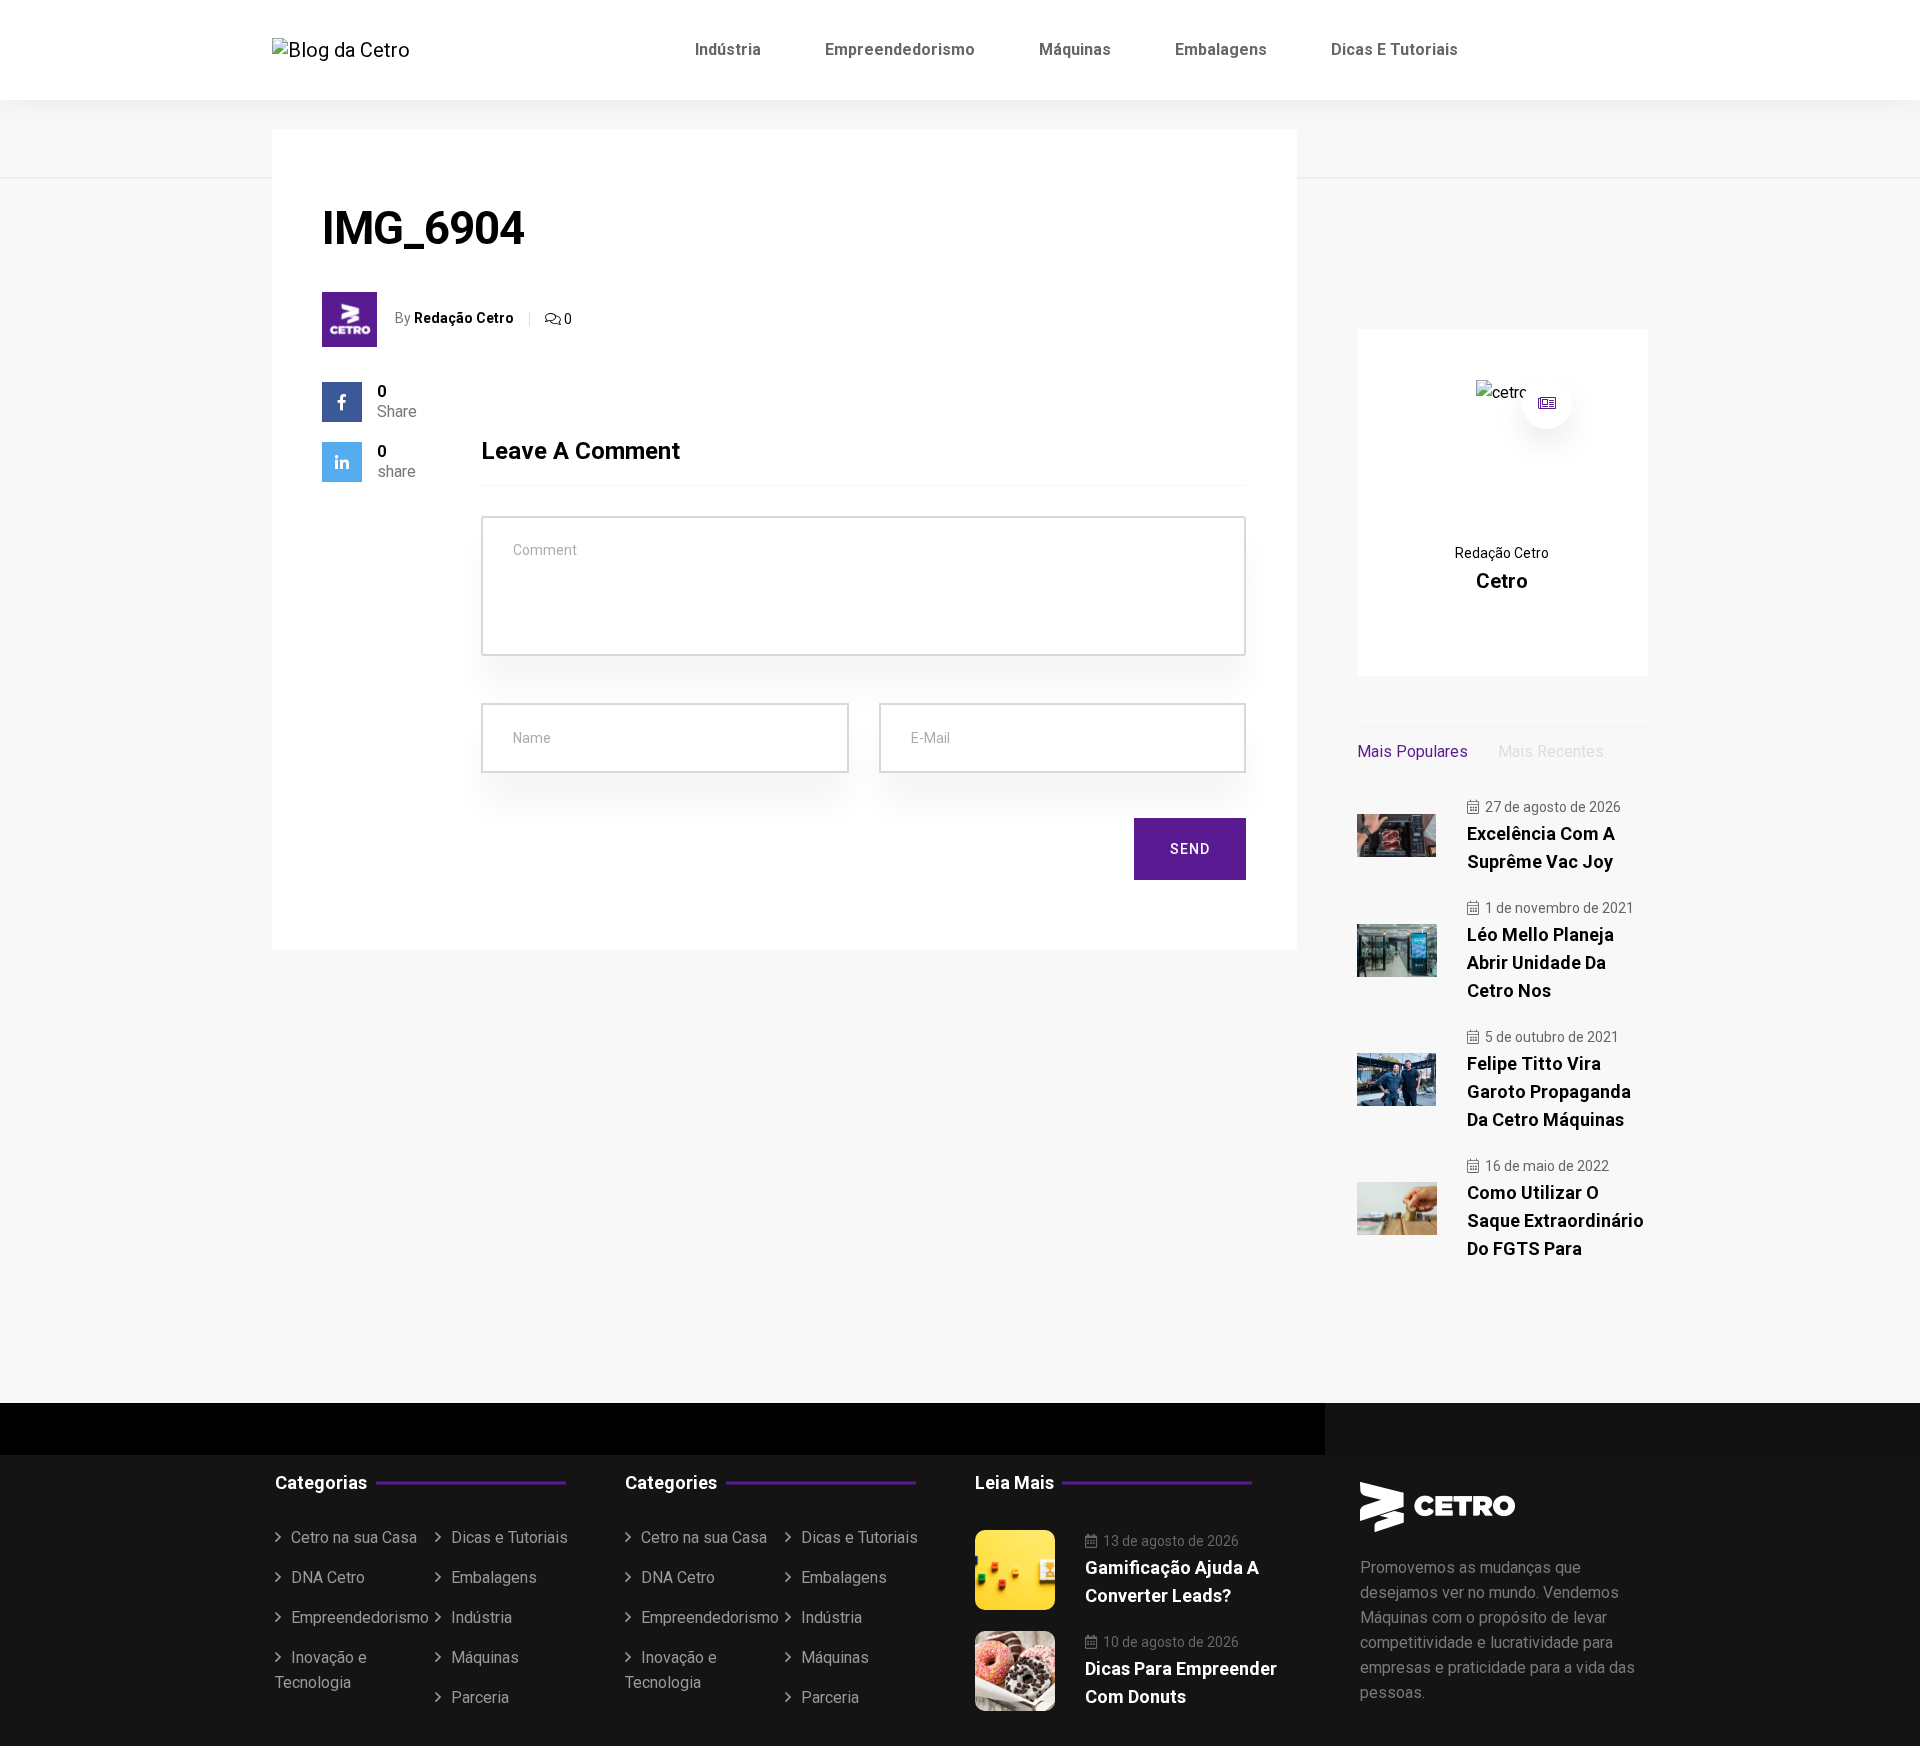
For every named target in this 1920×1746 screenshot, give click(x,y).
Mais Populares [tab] (1412, 751)
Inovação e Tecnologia (321, 1670)
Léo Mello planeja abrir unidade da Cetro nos (1540, 962)
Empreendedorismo (900, 49)
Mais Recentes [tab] (1551, 751)
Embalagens (1221, 49)
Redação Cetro (464, 318)
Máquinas (1075, 49)
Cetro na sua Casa (354, 1537)
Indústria (728, 49)
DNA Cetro (328, 1577)
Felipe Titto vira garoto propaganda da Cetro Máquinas (1549, 1091)
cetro (1502, 581)
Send (1190, 849)
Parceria (480, 1697)
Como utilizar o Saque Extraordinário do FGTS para (1555, 1220)
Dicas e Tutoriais (1394, 49)
